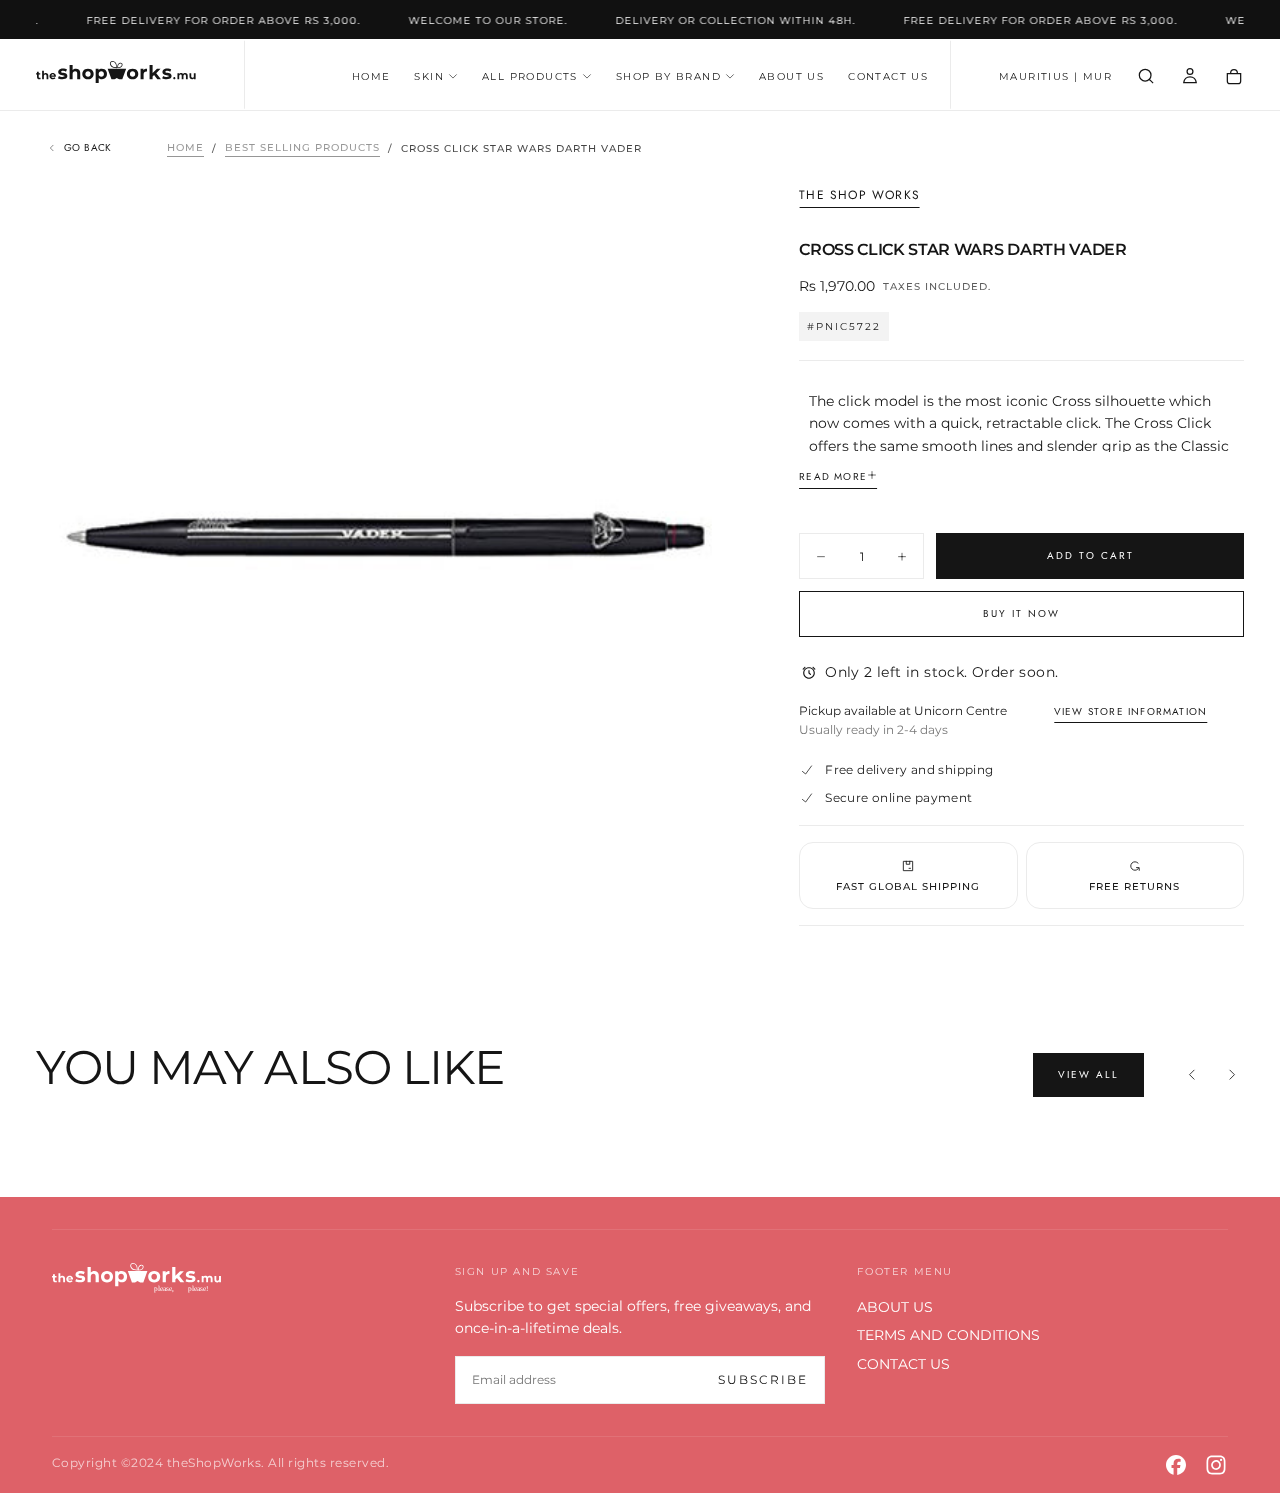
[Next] (1232, 1075)
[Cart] (1234, 77)
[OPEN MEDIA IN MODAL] (703, 853)
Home (185, 148)
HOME (371, 76)
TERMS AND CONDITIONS (948, 1335)
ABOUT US (791, 76)
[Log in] (1190, 76)
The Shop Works (859, 196)
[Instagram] (1216, 1465)
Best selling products (302, 148)
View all (1088, 1074)
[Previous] (1192, 1075)
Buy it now (1021, 613)
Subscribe (763, 1379)
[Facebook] (1176, 1465)
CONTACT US (888, 76)
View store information (1130, 711)
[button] (1055, 77)
